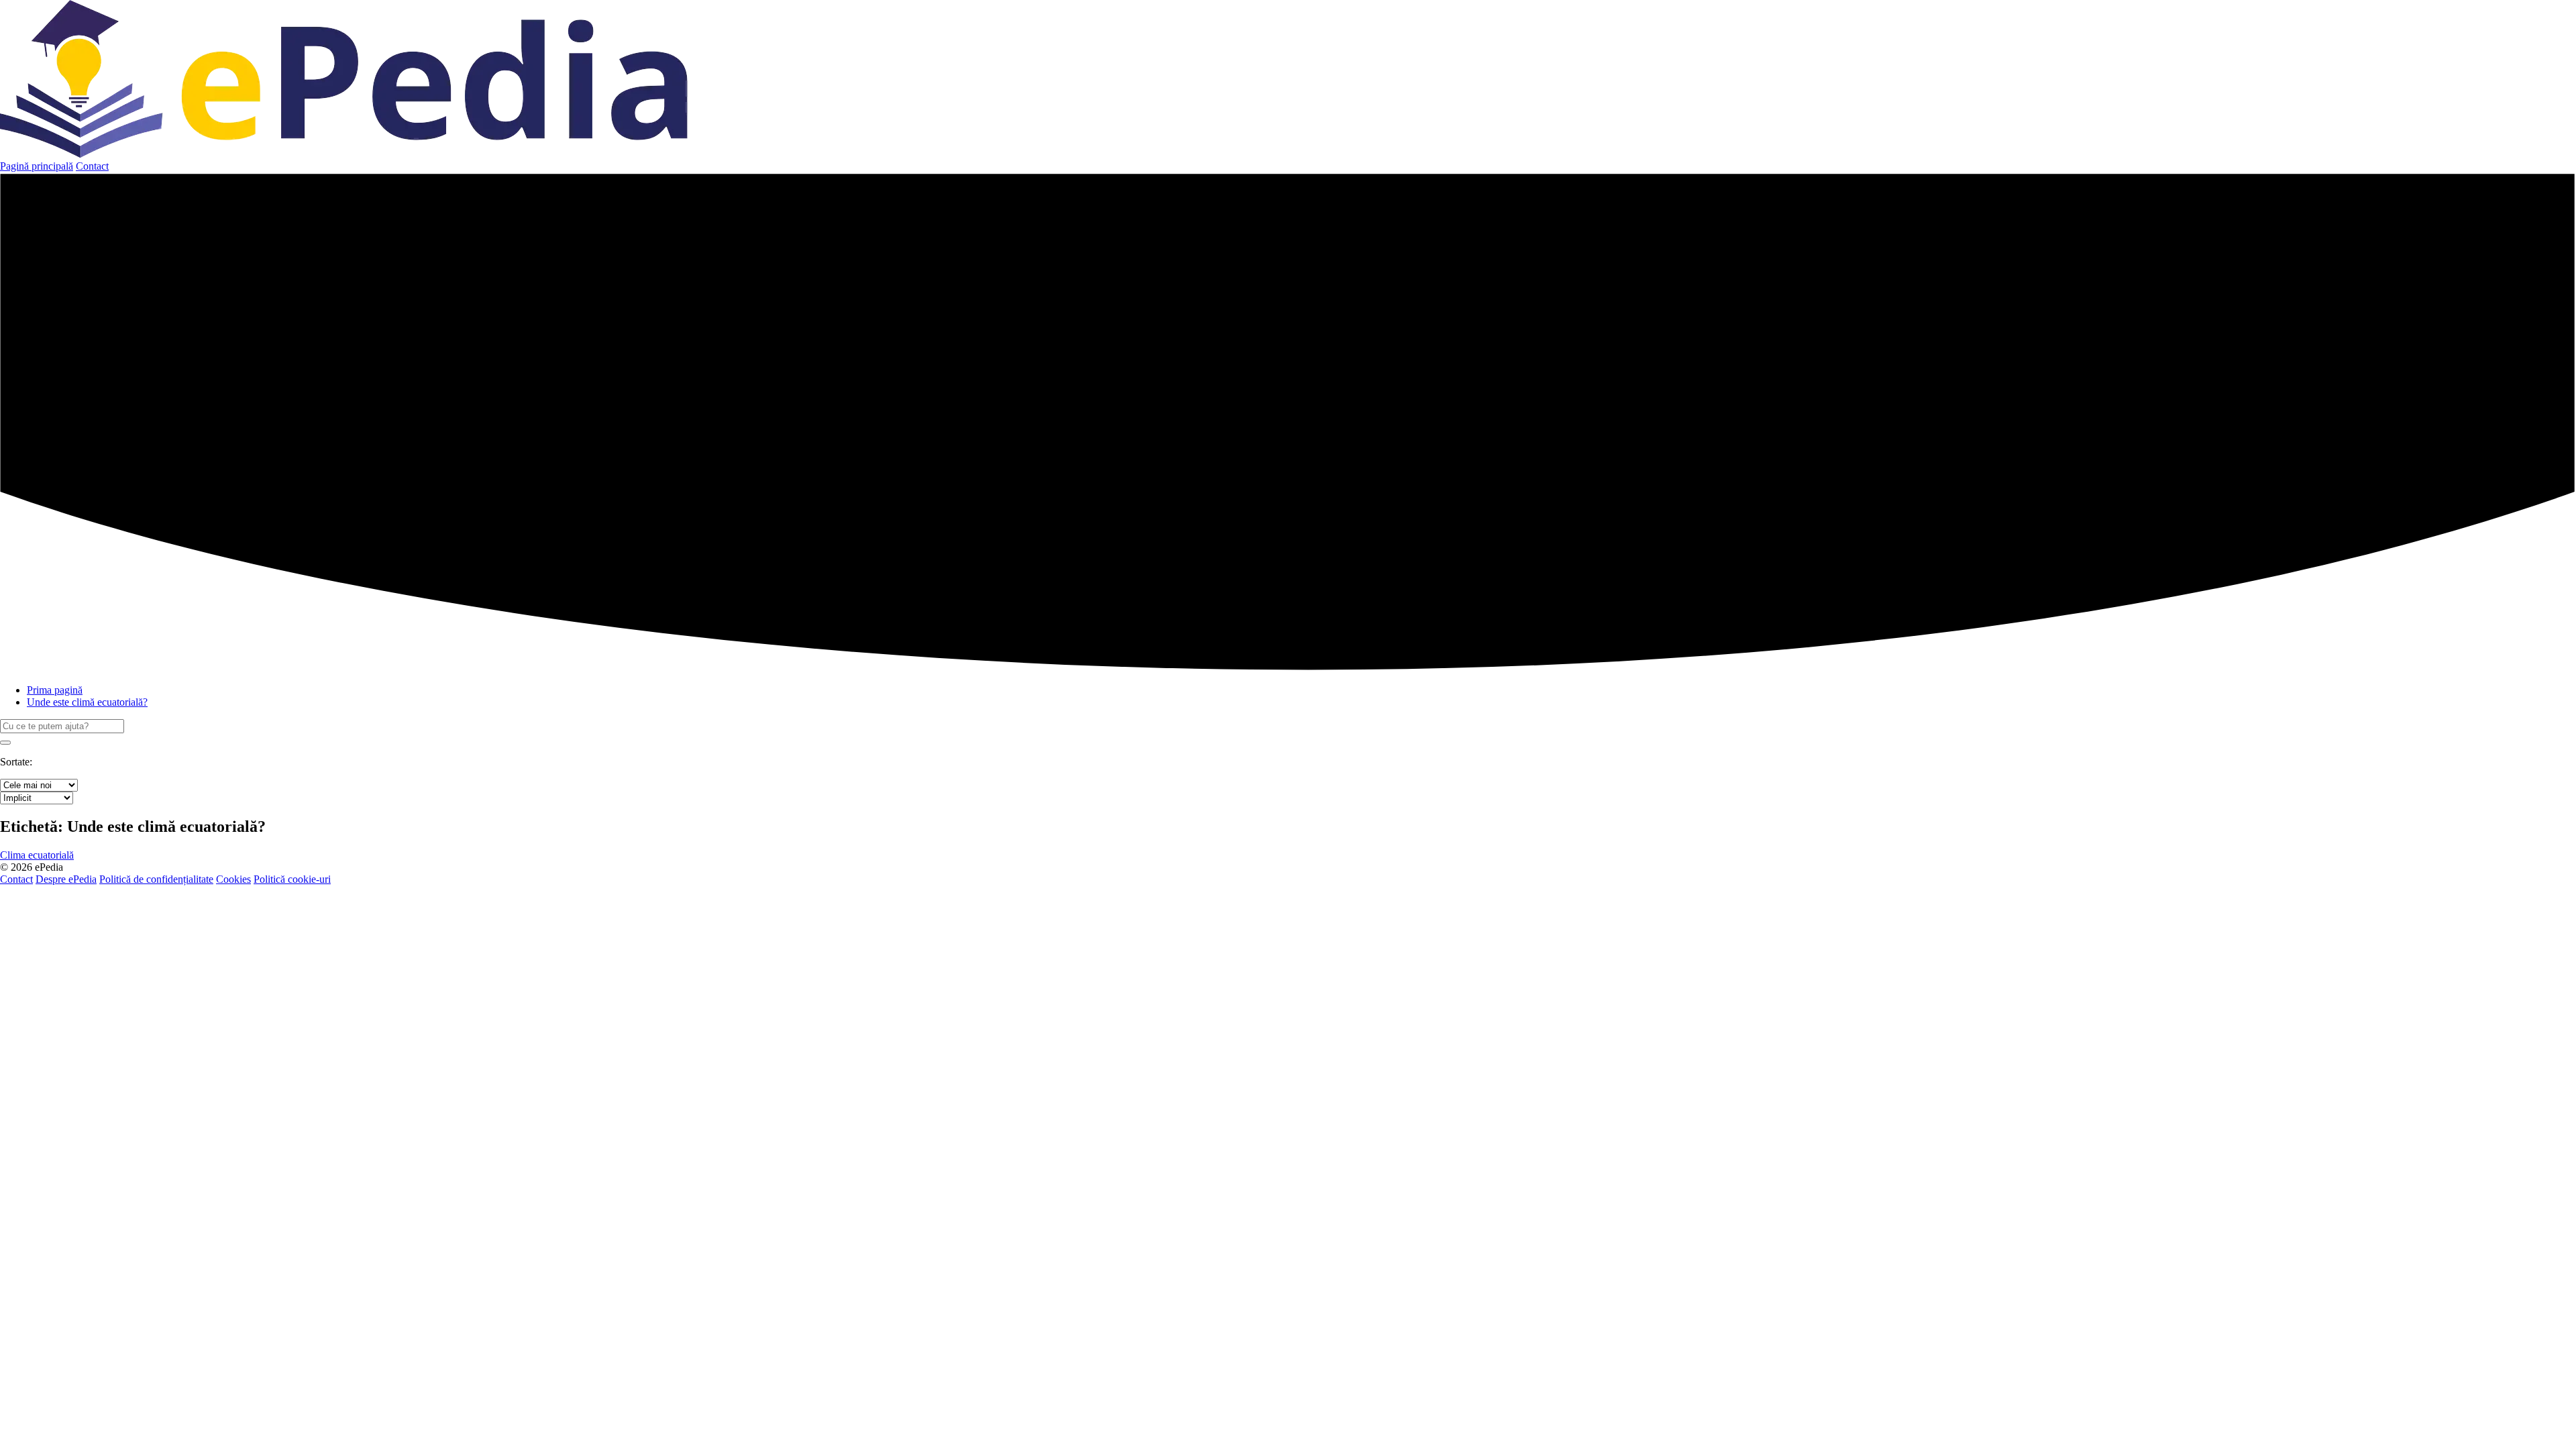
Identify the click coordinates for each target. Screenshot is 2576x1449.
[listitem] (37, 855)
